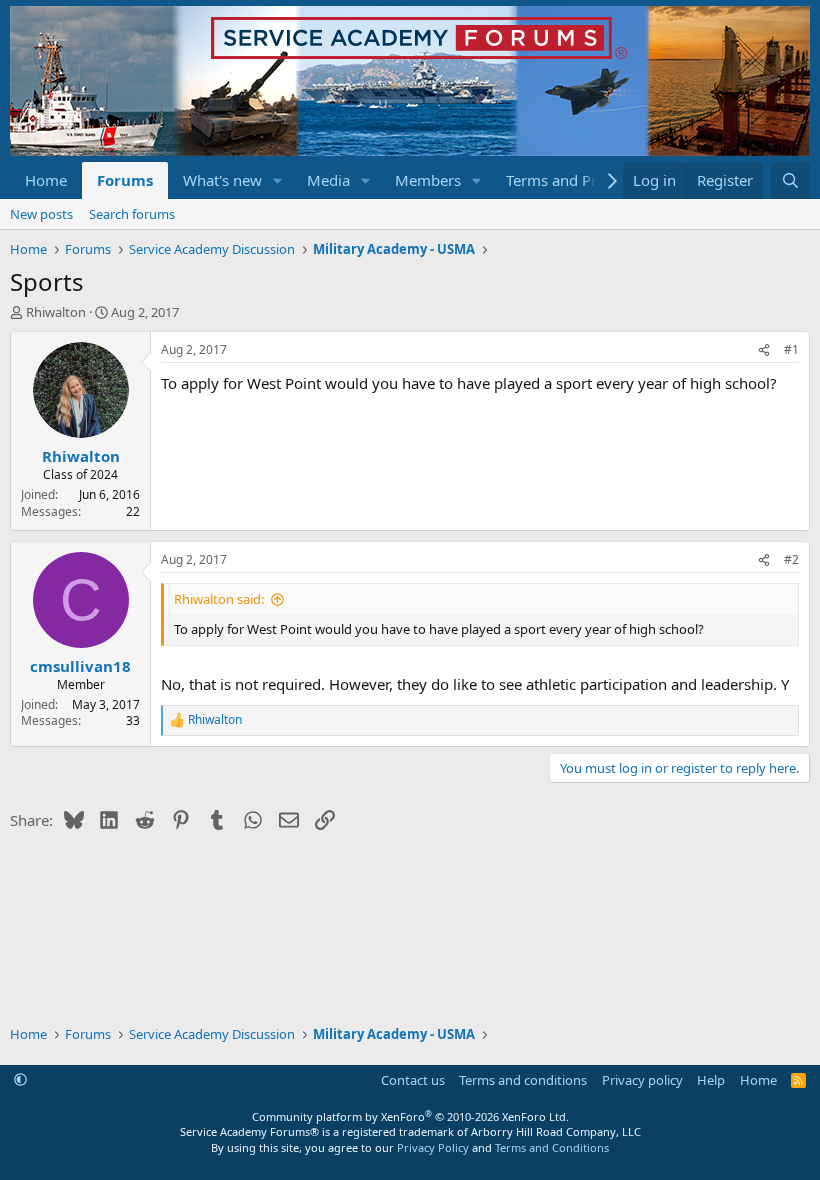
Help (711, 1080)
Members (428, 180)
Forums (125, 180)
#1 (791, 349)
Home (46, 180)
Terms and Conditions (552, 1147)
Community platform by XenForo (410, 1116)
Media (328, 180)
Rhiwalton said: (219, 599)
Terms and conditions (523, 1080)
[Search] (790, 180)
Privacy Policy (433, 1147)
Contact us (413, 1080)
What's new (222, 180)
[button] (278, 180)
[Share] (764, 350)
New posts (41, 214)
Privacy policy (642, 1080)
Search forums (132, 214)
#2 (791, 559)
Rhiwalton (56, 312)
